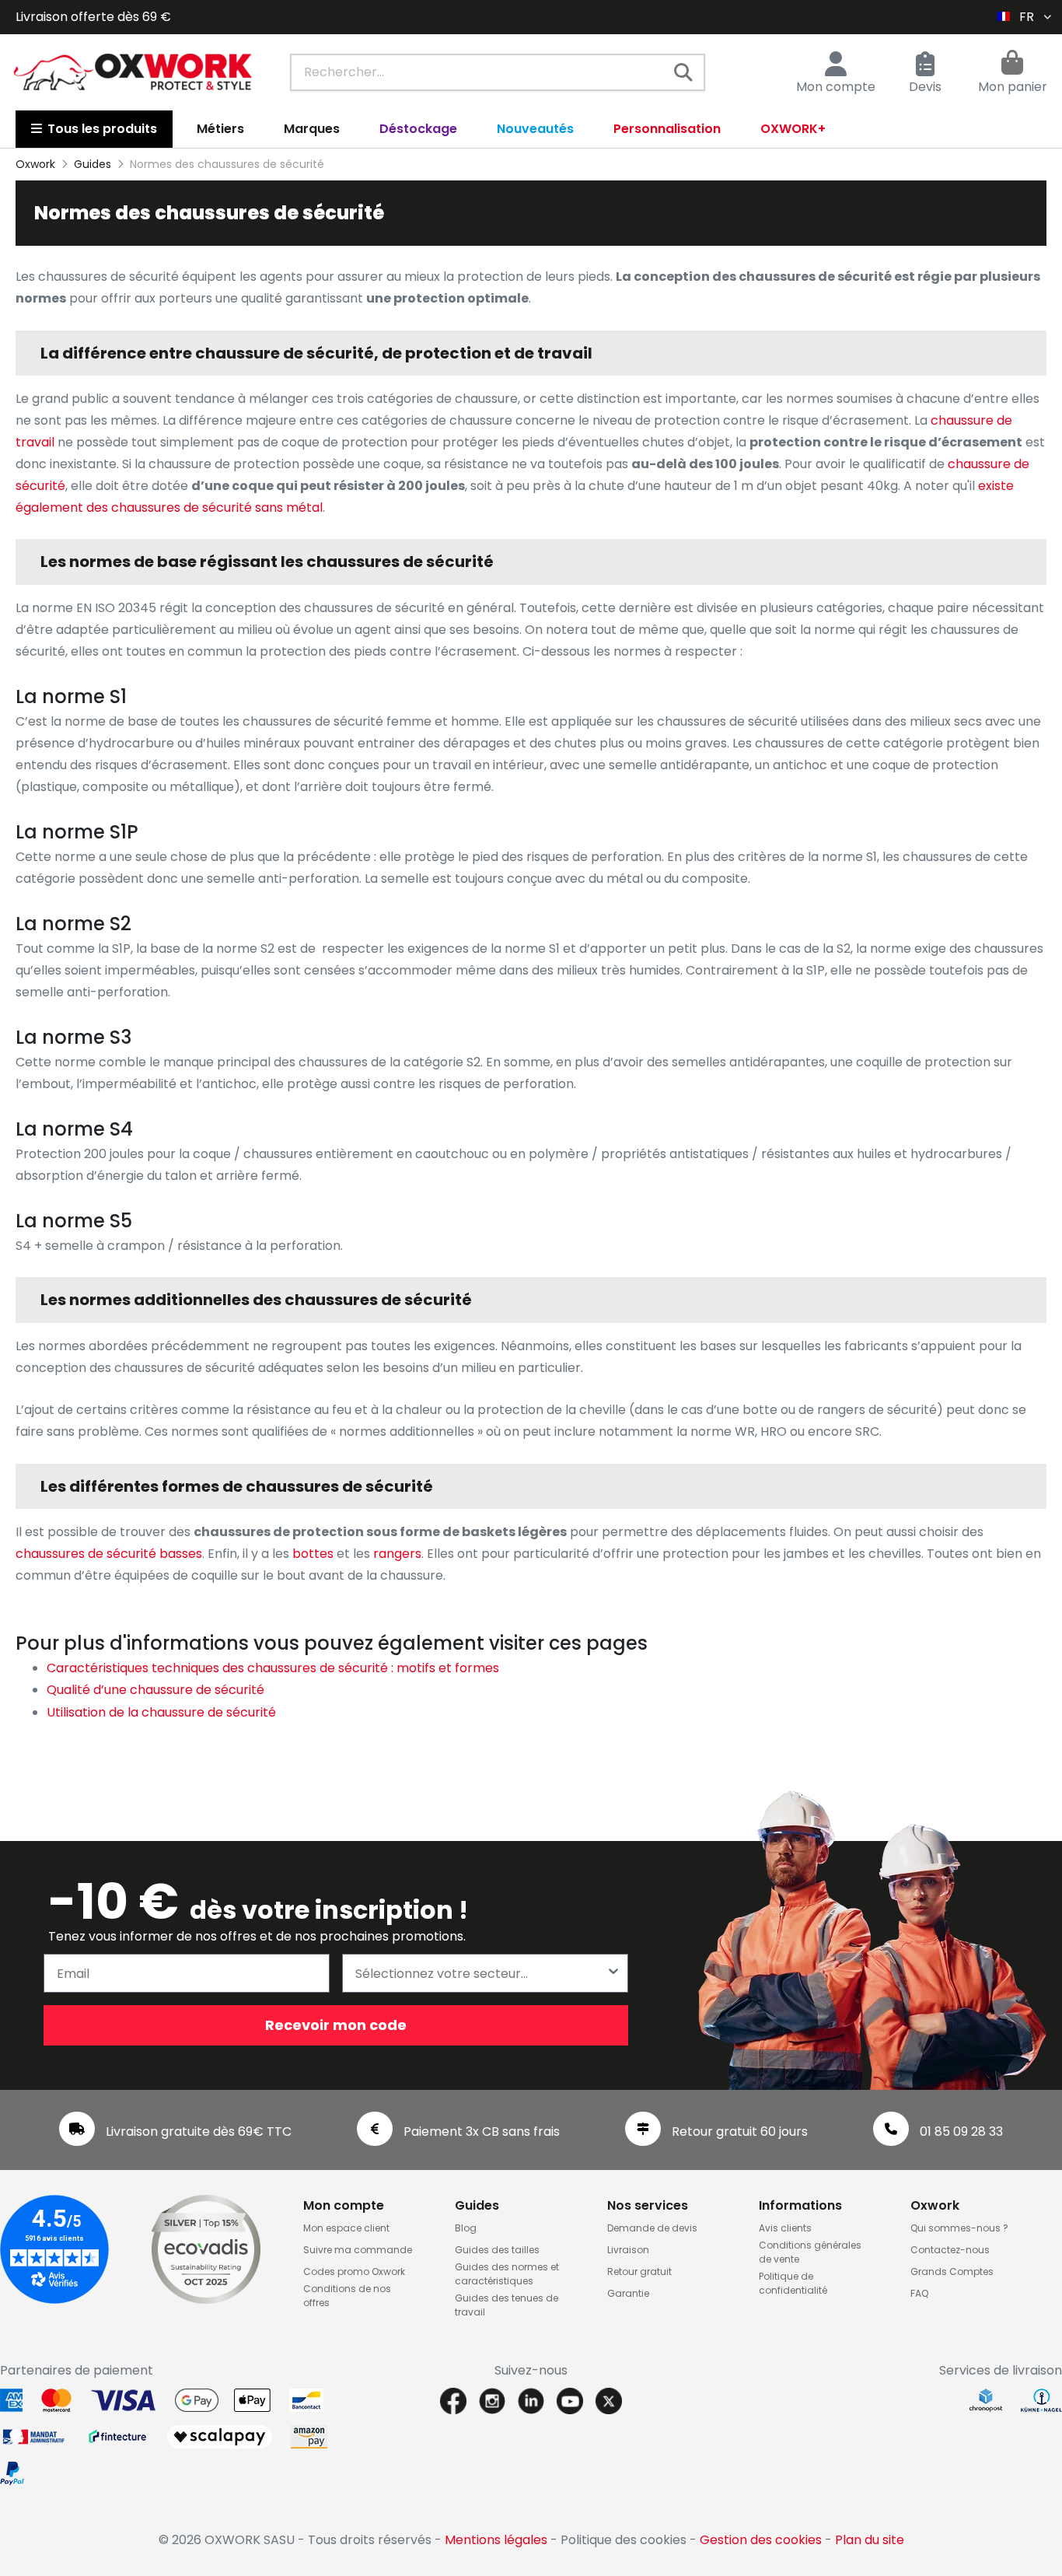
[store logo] (133, 72)
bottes (313, 1554)
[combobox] (498, 72)
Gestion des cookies (761, 2540)
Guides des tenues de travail (507, 2305)
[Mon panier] (1012, 65)
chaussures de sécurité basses (109, 1554)
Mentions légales (496, 2540)
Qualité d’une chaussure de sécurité (155, 1690)
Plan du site (870, 2540)
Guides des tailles (497, 2250)
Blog (466, 2228)
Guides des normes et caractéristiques (507, 2274)
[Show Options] (613, 1973)
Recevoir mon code (336, 2025)
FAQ (919, 2293)
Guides (477, 2205)
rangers (397, 1554)
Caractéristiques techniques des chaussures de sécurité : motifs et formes (273, 1668)
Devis (925, 87)
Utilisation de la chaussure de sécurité (161, 1712)
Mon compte (836, 87)
